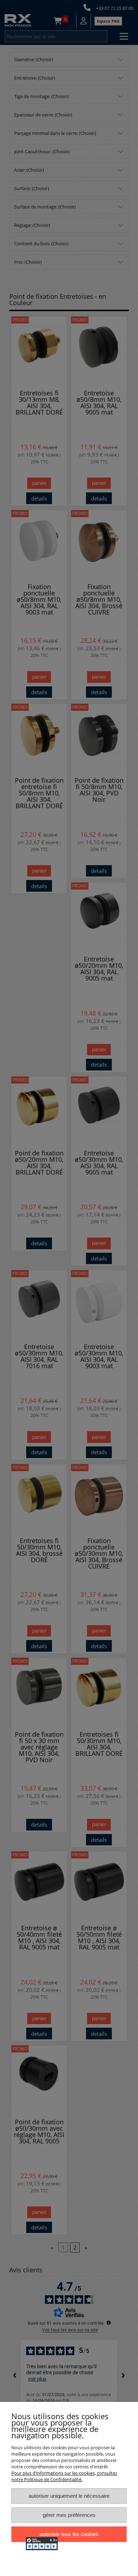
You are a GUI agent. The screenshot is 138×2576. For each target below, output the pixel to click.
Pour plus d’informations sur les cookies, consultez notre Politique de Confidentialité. (64, 2476)
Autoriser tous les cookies (69, 2534)
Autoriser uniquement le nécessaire (69, 2496)
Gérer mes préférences (69, 2515)
